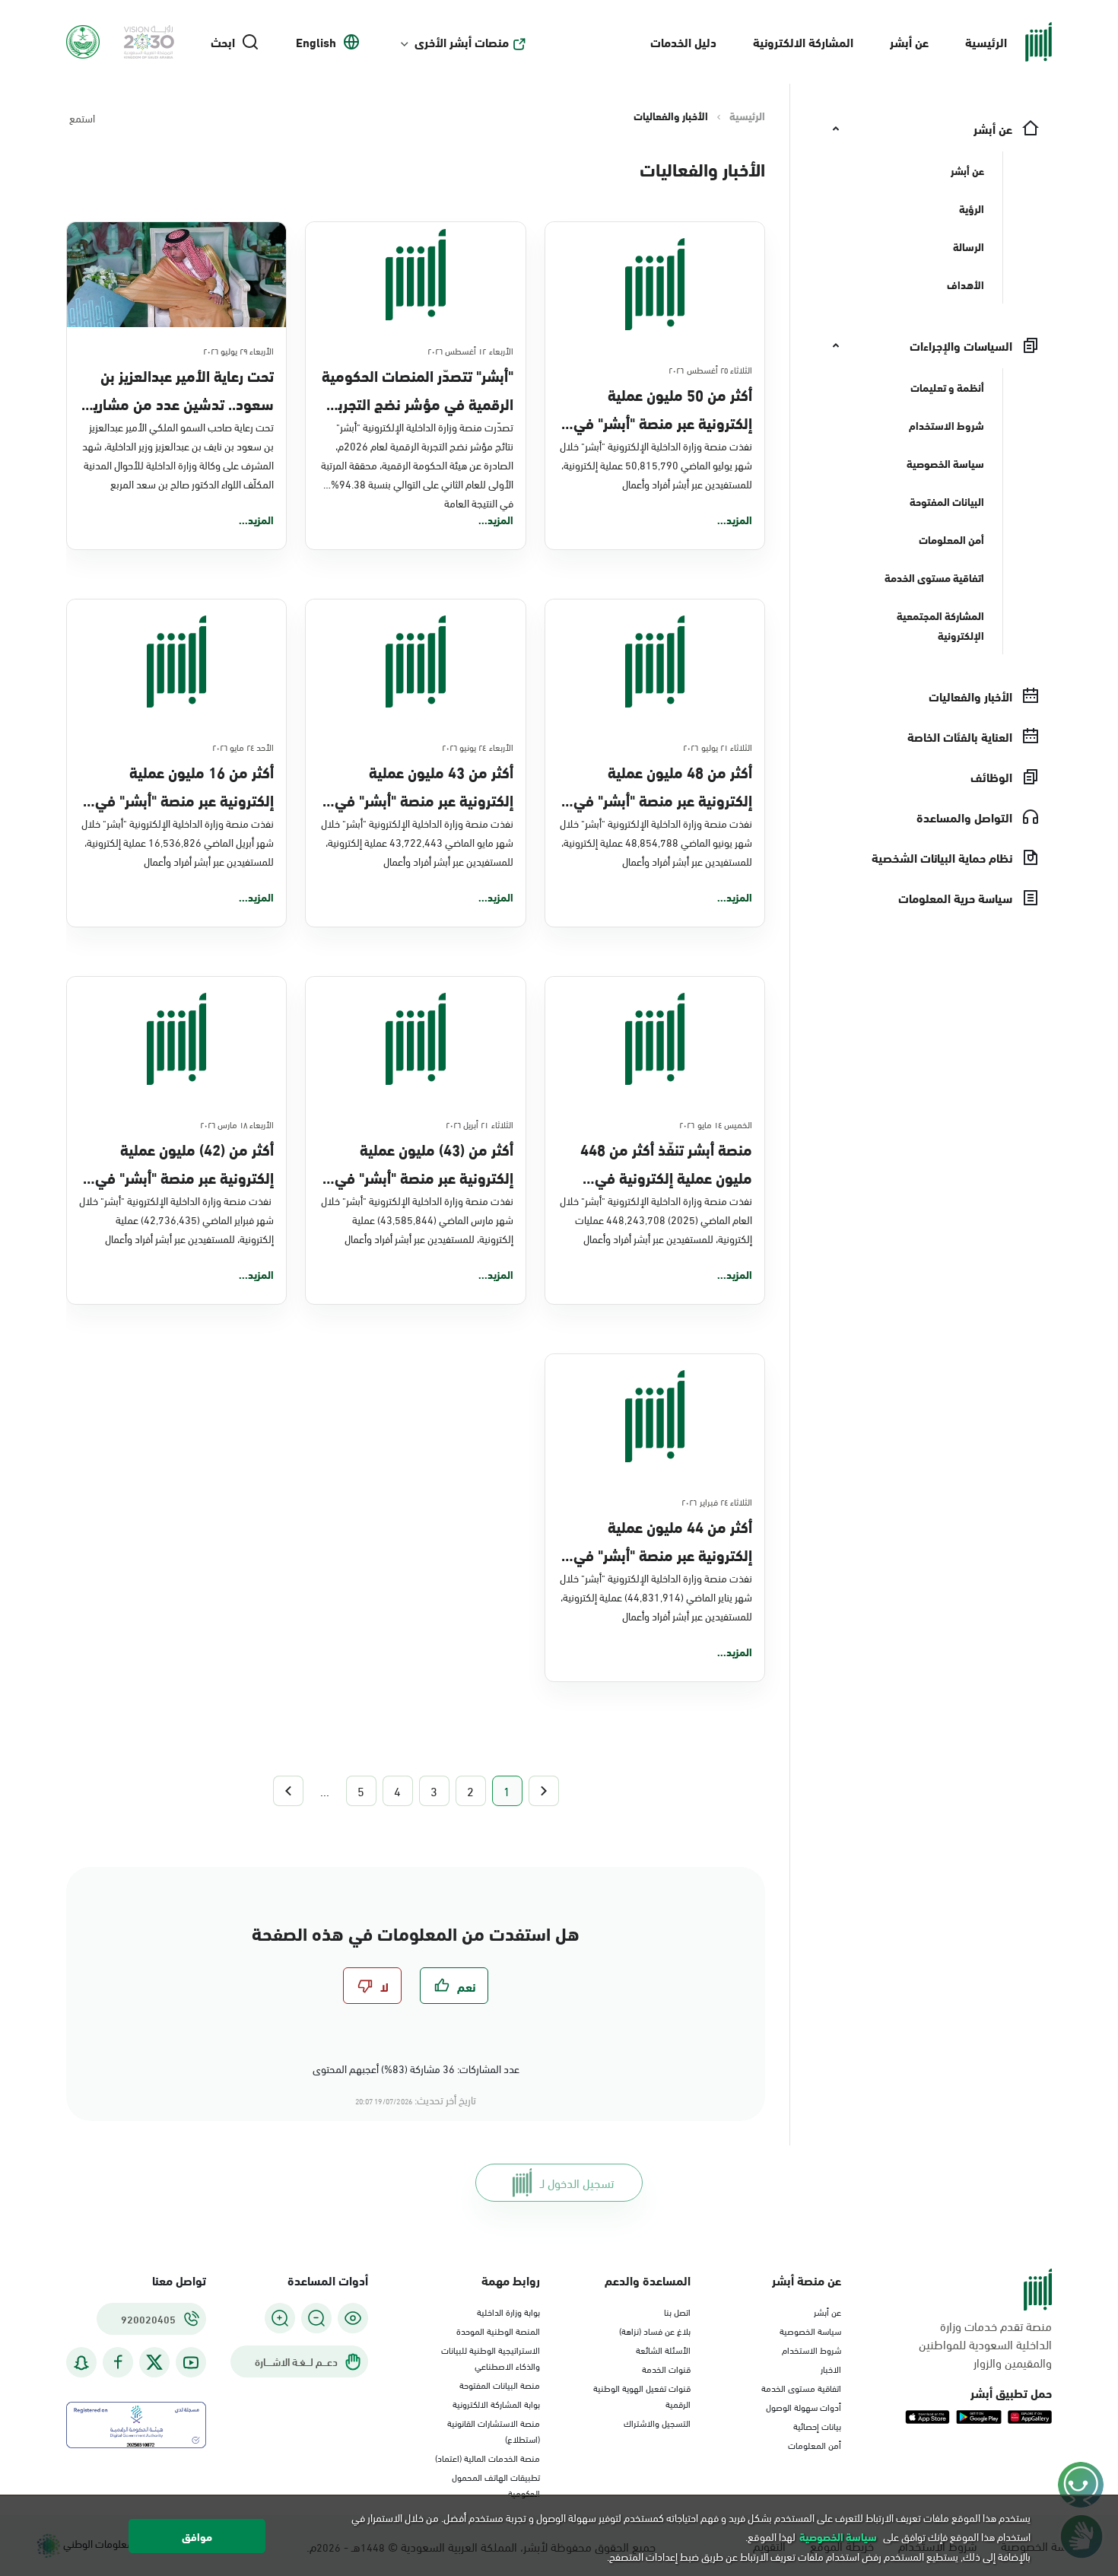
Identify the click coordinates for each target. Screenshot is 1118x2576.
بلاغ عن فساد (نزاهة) (655, 2330)
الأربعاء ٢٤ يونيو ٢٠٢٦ (478, 746)
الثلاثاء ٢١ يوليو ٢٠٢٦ (718, 746)
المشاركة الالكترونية (803, 41)
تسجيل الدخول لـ (577, 2182)
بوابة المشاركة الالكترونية (496, 2403)
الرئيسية (986, 41)
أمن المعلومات (815, 2444)
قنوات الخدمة (666, 2368)
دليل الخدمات (683, 41)
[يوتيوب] (191, 2363)
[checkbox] (454, 1986)
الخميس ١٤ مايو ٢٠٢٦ (716, 1124)
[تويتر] (154, 2362)
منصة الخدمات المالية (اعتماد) (488, 2457)
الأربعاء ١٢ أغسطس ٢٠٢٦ (470, 350)
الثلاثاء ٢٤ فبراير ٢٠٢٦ (717, 1501)
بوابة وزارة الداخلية (508, 2311)
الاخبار (831, 2368)
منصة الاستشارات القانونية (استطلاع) (494, 2430)
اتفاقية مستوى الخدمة (801, 2387)
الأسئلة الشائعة (663, 2349)
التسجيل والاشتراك (657, 2422)
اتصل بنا (677, 2311)
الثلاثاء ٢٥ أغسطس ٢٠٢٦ (710, 369)
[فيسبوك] (118, 2363)
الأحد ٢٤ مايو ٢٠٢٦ (243, 746)
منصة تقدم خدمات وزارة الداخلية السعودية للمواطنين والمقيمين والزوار (985, 2344)
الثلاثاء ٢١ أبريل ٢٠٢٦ (480, 1124)
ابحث (223, 42)
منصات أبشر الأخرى (462, 42)
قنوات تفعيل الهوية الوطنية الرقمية (642, 2395)
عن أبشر (909, 41)
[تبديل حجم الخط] (316, 2318)
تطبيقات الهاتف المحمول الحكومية (496, 2484)
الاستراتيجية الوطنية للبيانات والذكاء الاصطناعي (491, 2357)
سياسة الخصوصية (810, 2330)
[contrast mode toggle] (353, 2318)
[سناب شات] (81, 2363)
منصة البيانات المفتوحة (500, 2384)
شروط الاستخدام (812, 2349)
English (316, 42)
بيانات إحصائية (817, 2425)
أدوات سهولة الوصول (804, 2406)
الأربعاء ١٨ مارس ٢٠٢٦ (237, 1124)
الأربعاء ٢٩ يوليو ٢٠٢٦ (239, 350)
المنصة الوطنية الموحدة (498, 2330)
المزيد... (735, 520)
